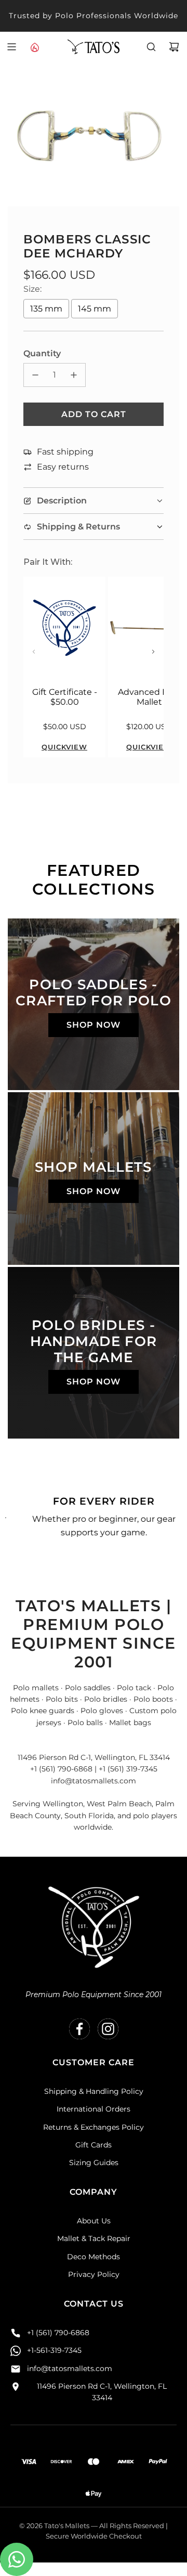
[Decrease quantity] (35, 375)
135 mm (46, 309)
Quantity (42, 353)
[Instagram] (108, 2029)
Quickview (64, 747)
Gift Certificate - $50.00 (65, 697)
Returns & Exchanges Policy (94, 2127)
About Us (94, 2221)
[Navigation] (11, 47)
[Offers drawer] (34, 47)
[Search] (151, 47)
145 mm (95, 309)
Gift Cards (94, 2145)
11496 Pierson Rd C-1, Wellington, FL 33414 (102, 2392)
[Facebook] (79, 2029)
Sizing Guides (94, 2163)
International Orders (94, 2109)
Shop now (94, 1025)
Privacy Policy (94, 2274)
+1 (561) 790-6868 (58, 2333)
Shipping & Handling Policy (94, 2091)
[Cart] (174, 47)
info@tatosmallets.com (70, 2368)
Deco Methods (94, 2257)
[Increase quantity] (74, 375)
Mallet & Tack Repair (94, 2238)
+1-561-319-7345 (54, 2350)
